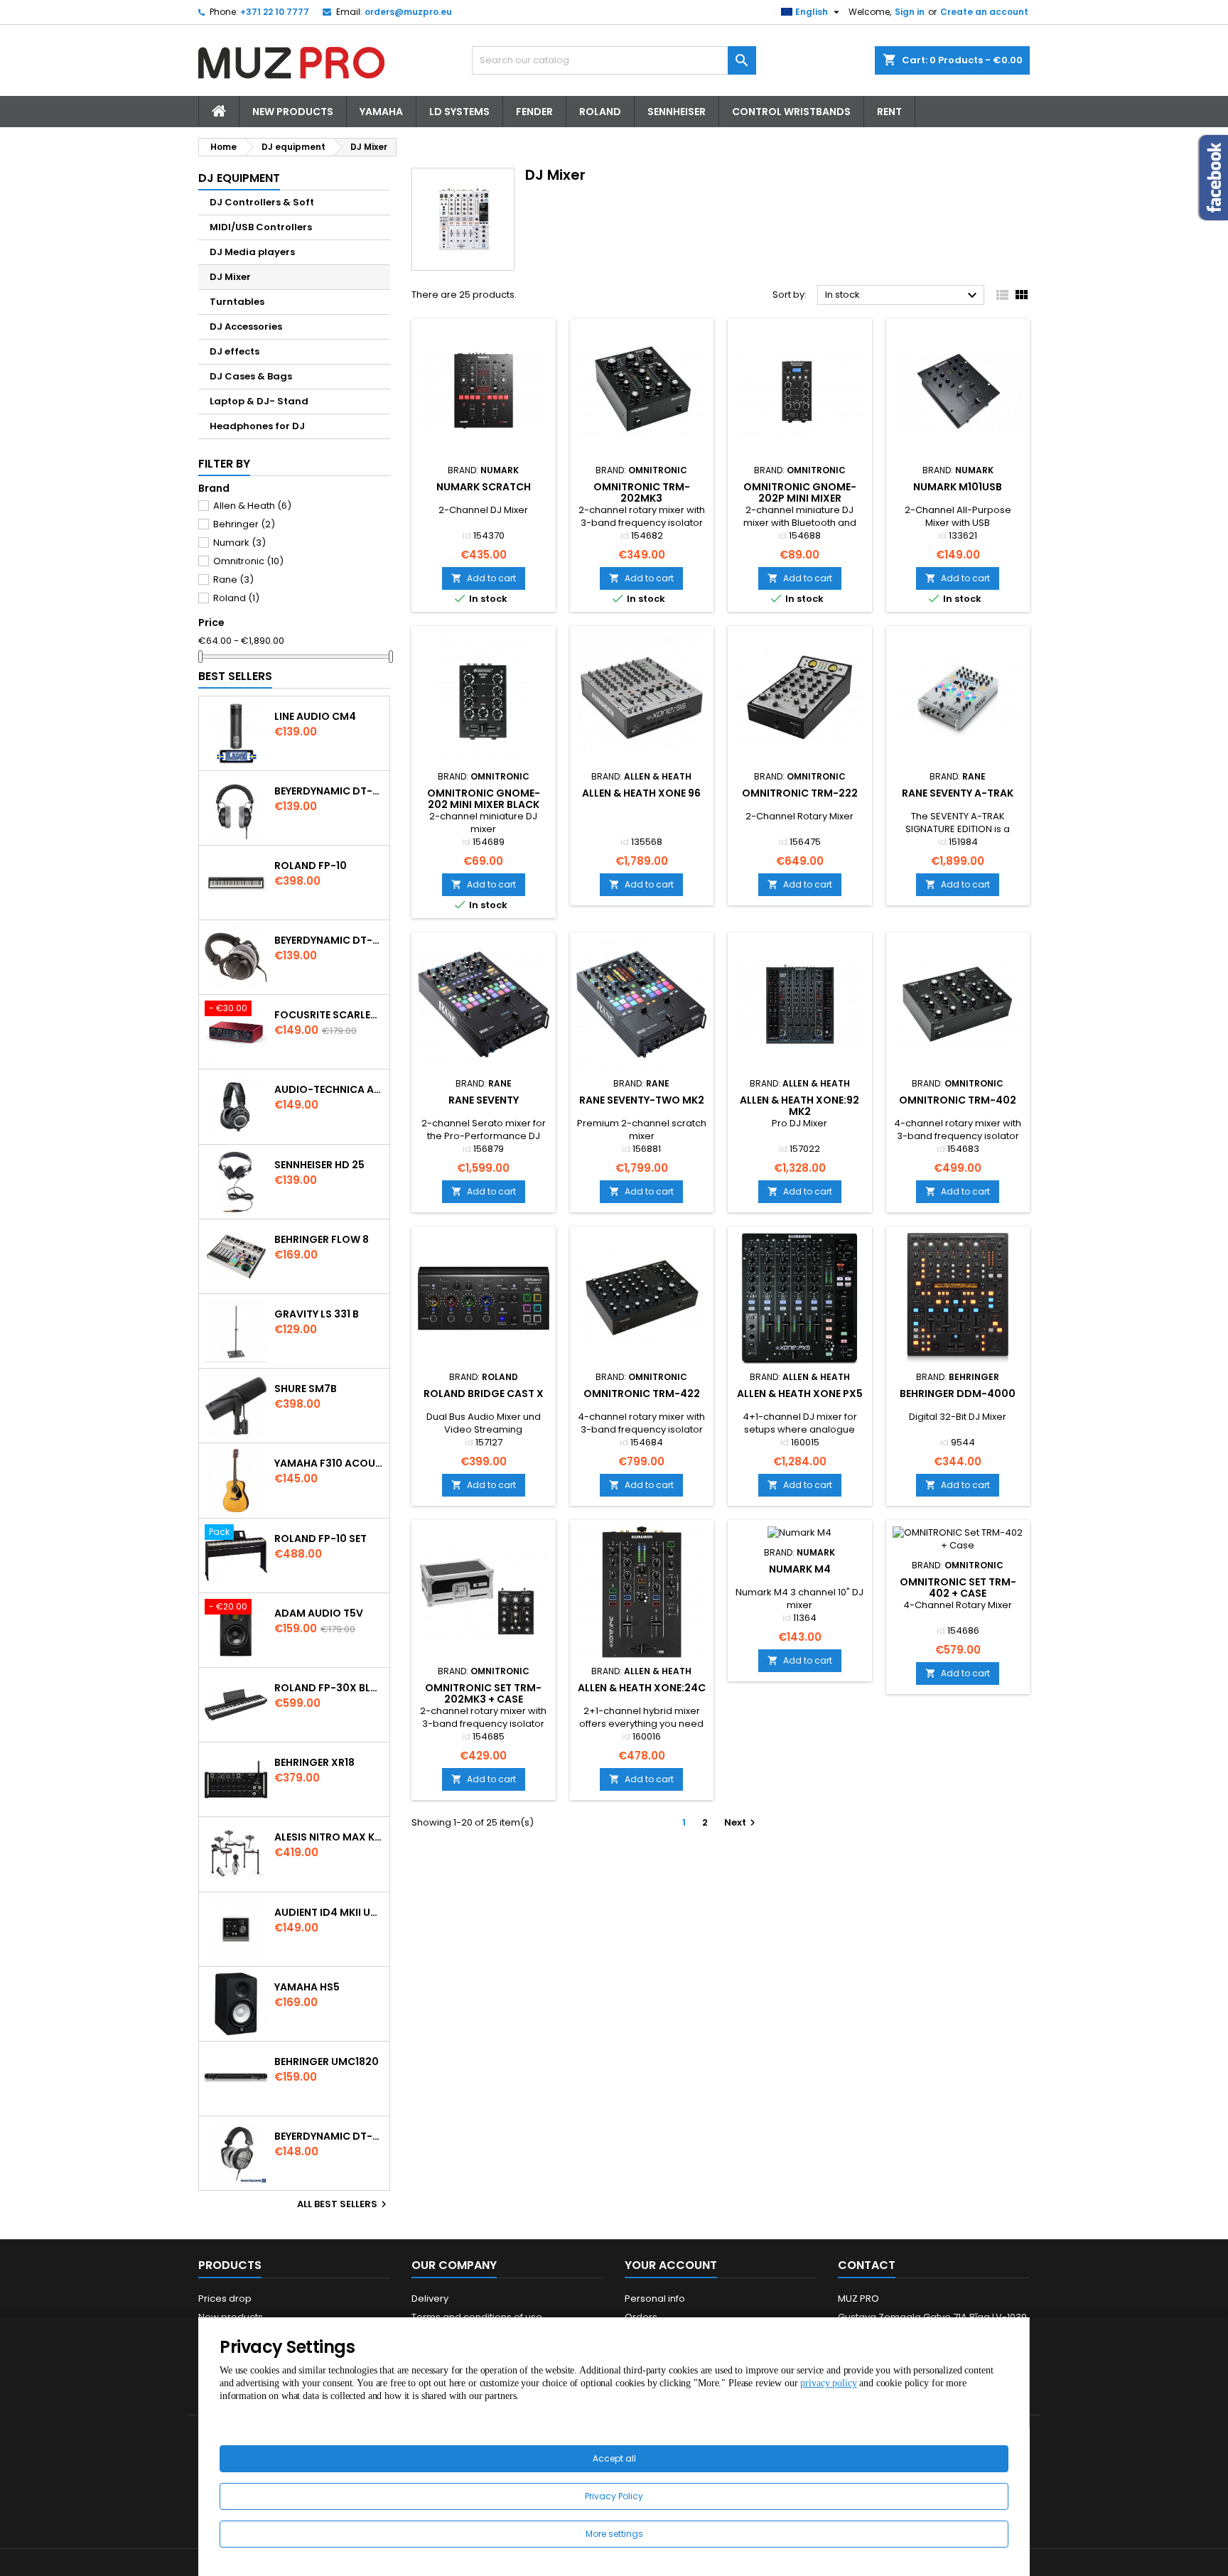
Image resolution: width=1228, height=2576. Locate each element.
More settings (614, 2534)
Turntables (237, 302)
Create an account (984, 12)
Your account (671, 2265)
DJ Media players (252, 252)
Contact (867, 2265)
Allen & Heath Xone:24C (642, 1688)
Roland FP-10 (311, 866)
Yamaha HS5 (307, 1987)
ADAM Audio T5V (319, 1613)
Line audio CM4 (315, 716)
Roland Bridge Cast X (484, 1394)
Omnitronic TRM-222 (800, 793)
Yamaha (381, 112)
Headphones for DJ (257, 426)
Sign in (910, 12)
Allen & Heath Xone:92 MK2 (799, 1106)
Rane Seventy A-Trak (958, 793)
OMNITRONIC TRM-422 (642, 1394)
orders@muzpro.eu (408, 12)
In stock (903, 296)
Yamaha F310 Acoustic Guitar (329, 1463)
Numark (239, 543)
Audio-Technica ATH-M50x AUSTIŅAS (329, 1089)
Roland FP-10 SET (321, 1538)
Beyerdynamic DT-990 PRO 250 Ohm (329, 2136)
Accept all (614, 2458)
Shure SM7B (306, 1389)
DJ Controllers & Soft (262, 202)
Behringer (244, 524)
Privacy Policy (614, 2496)
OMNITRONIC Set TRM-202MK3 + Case (483, 1693)
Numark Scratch (484, 487)
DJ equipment (239, 178)
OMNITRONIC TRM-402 (958, 1100)
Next (742, 1822)
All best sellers (344, 2204)
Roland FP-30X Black (329, 1688)
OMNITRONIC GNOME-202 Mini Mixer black (484, 799)
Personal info (655, 2299)
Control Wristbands (791, 112)
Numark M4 (800, 1569)
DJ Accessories (246, 327)
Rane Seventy (484, 1100)
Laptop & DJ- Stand (259, 401)
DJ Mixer (230, 277)
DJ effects (235, 351)
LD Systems (459, 112)
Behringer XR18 (314, 1762)
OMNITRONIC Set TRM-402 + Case (958, 1588)
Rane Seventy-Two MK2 (642, 1100)
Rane (233, 580)
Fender (534, 112)
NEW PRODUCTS (293, 112)
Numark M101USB (958, 487)
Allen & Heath (252, 506)
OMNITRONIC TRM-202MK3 (642, 492)
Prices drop (225, 2299)
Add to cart (484, 578)
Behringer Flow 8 (322, 1239)
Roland (600, 112)
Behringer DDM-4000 (958, 1394)
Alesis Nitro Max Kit (329, 1837)
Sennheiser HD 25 (319, 1165)
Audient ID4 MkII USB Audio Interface (329, 1912)
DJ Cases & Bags (251, 376)
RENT (889, 112)
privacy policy (828, 2383)
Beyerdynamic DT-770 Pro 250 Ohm (329, 940)
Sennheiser (677, 112)
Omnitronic (248, 561)
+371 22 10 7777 (275, 12)
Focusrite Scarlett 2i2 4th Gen (329, 1015)
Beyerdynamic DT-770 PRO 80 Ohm (329, 791)
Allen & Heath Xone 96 (641, 793)
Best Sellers (235, 676)
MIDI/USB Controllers (261, 227)
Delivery (430, 2299)
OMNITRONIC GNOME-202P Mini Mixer (800, 492)
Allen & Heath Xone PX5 (800, 1394)
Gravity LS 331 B (317, 1314)
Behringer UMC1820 (327, 2062)
